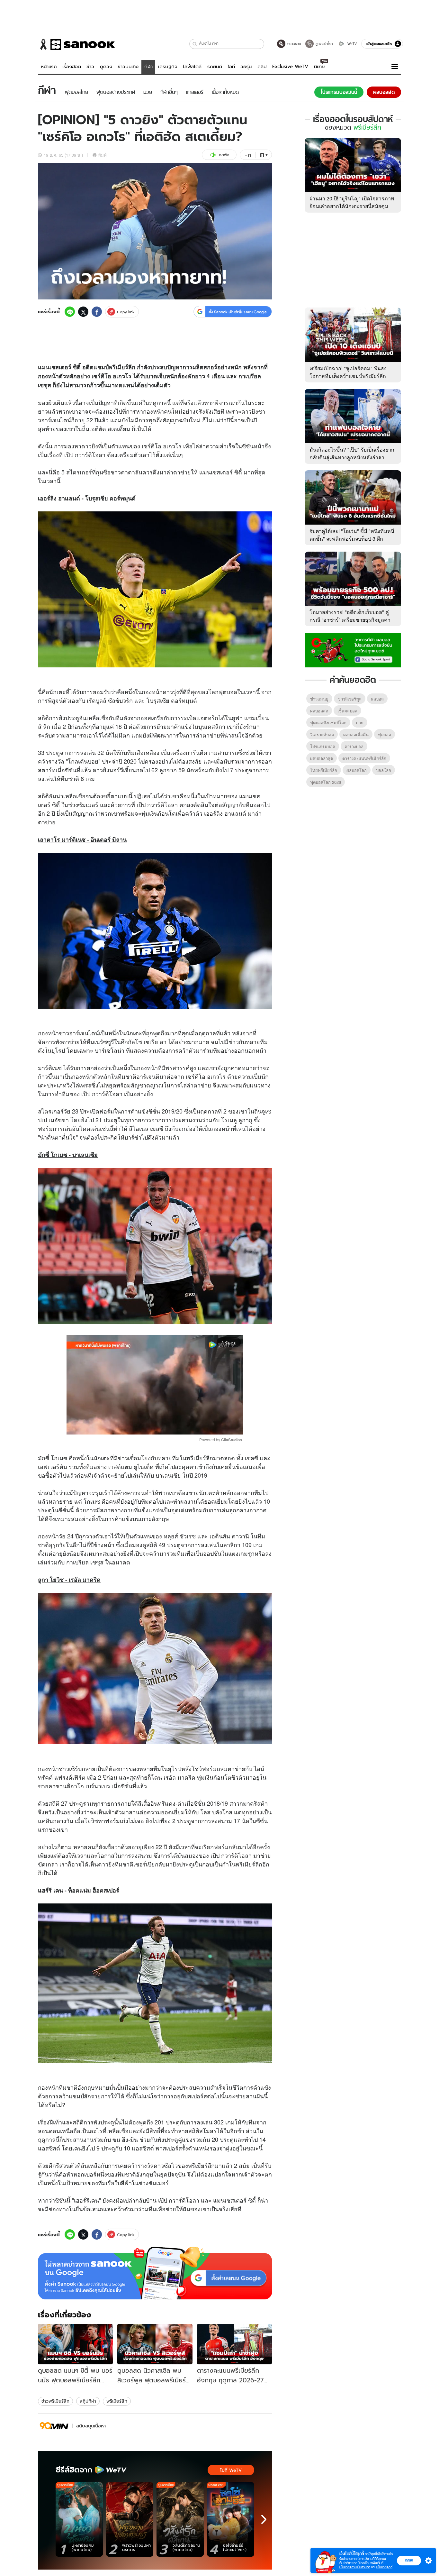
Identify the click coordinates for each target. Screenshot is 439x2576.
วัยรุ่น (246, 67)
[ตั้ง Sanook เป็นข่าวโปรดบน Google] (155, 2273)
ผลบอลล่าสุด (322, 758)
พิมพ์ (102, 155)
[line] (70, 312)
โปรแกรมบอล (323, 746)
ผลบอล (377, 699)
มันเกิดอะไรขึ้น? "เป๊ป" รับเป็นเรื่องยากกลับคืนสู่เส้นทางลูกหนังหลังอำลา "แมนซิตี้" (352, 457)
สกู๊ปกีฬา (88, 2401)
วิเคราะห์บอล (322, 734)
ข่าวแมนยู (319, 699)
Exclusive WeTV (290, 67)
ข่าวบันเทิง (128, 67)
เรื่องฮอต (72, 67)
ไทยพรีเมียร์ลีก (324, 770)
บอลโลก (384, 770)
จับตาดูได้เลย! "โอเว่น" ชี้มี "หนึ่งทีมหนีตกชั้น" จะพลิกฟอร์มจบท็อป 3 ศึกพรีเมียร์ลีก (352, 539)
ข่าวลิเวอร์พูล (350, 699)
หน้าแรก (49, 67)
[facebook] (97, 312)
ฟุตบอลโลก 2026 (326, 782)
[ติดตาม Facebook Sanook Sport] (353, 649)
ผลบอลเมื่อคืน (356, 734)
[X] (83, 312)
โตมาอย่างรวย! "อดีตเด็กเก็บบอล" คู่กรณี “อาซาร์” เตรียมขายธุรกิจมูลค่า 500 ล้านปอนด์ (350, 620)
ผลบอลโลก (357, 770)
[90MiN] (54, 2426)
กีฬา (148, 67)
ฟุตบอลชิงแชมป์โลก (328, 723)
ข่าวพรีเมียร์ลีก (55, 2401)
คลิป (262, 67)
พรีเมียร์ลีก (117, 2401)
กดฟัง (224, 155)
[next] (264, 2519)
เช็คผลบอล (347, 711)
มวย (360, 723)
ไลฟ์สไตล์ (192, 67)
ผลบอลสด (319, 711)
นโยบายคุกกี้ (384, 2567)
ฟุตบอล (228, 692)
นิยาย (319, 67)
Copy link (126, 312)
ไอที (231, 67)
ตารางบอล (354, 746)
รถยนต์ (215, 67)
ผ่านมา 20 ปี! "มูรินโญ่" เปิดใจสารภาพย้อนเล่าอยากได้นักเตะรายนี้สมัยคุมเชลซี (352, 206)
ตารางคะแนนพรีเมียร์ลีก (364, 758)
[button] (195, 44)
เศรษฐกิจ (168, 67)
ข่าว (90, 67)
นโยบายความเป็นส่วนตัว (355, 2567)
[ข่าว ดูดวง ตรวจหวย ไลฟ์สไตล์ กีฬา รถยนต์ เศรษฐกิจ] (76, 44)
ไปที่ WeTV (231, 2470)
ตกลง (409, 2560)
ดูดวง (106, 67)
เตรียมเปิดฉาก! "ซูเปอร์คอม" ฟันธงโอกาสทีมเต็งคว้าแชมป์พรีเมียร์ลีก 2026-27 (348, 376)
